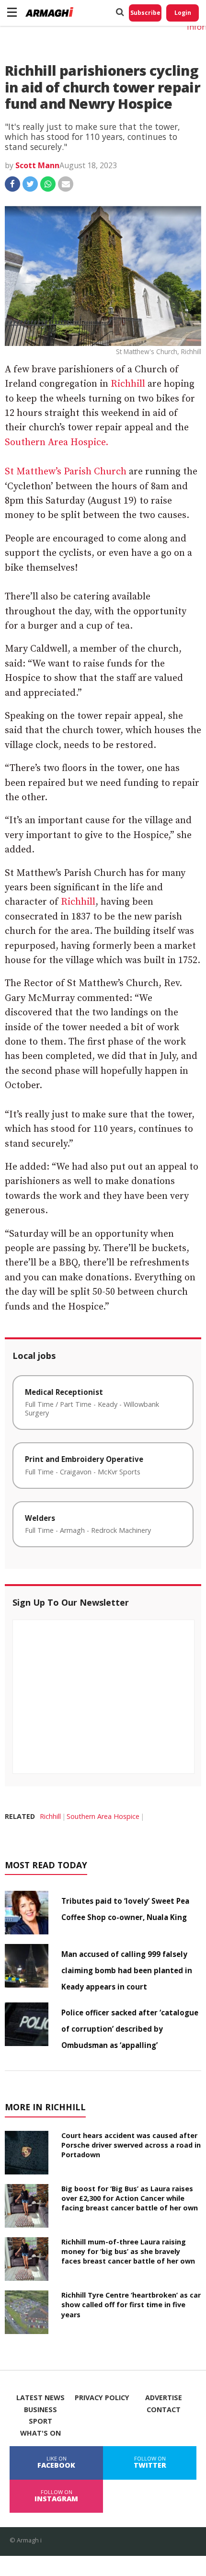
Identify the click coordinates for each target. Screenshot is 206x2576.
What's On (40, 2433)
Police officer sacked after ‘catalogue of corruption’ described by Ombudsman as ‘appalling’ (130, 2029)
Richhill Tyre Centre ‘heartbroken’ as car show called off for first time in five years (131, 2305)
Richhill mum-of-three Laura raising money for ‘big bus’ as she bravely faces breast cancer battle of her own (128, 2251)
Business (40, 2410)
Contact (164, 2410)
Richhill (128, 384)
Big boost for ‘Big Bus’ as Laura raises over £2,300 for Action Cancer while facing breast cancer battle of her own (130, 2198)
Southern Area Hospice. (57, 443)
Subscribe (145, 13)
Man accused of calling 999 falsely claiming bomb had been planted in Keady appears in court (127, 1970)
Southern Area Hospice (103, 1816)
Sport (40, 2421)
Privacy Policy (102, 2398)
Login (183, 13)
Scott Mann (37, 165)
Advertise (164, 2398)
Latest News (40, 2398)
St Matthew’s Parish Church (66, 472)
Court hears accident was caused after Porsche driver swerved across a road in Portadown (131, 2145)
